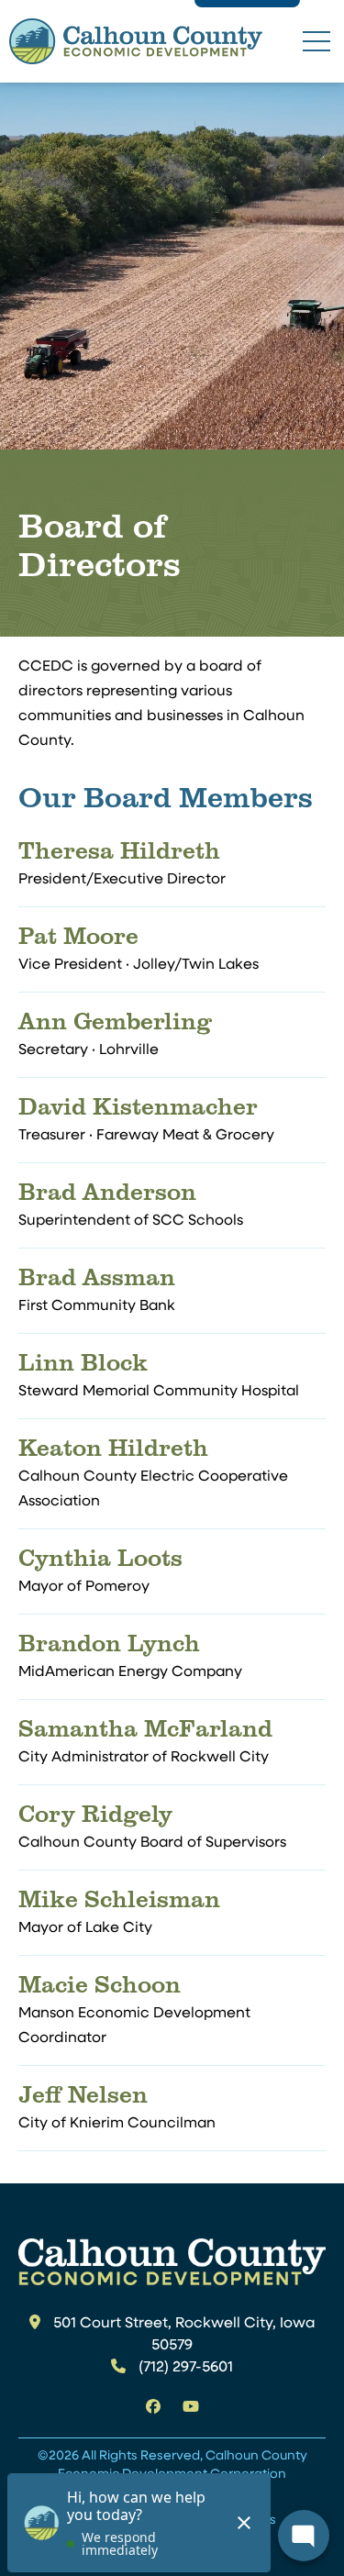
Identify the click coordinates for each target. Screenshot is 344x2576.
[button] (316, 40)
